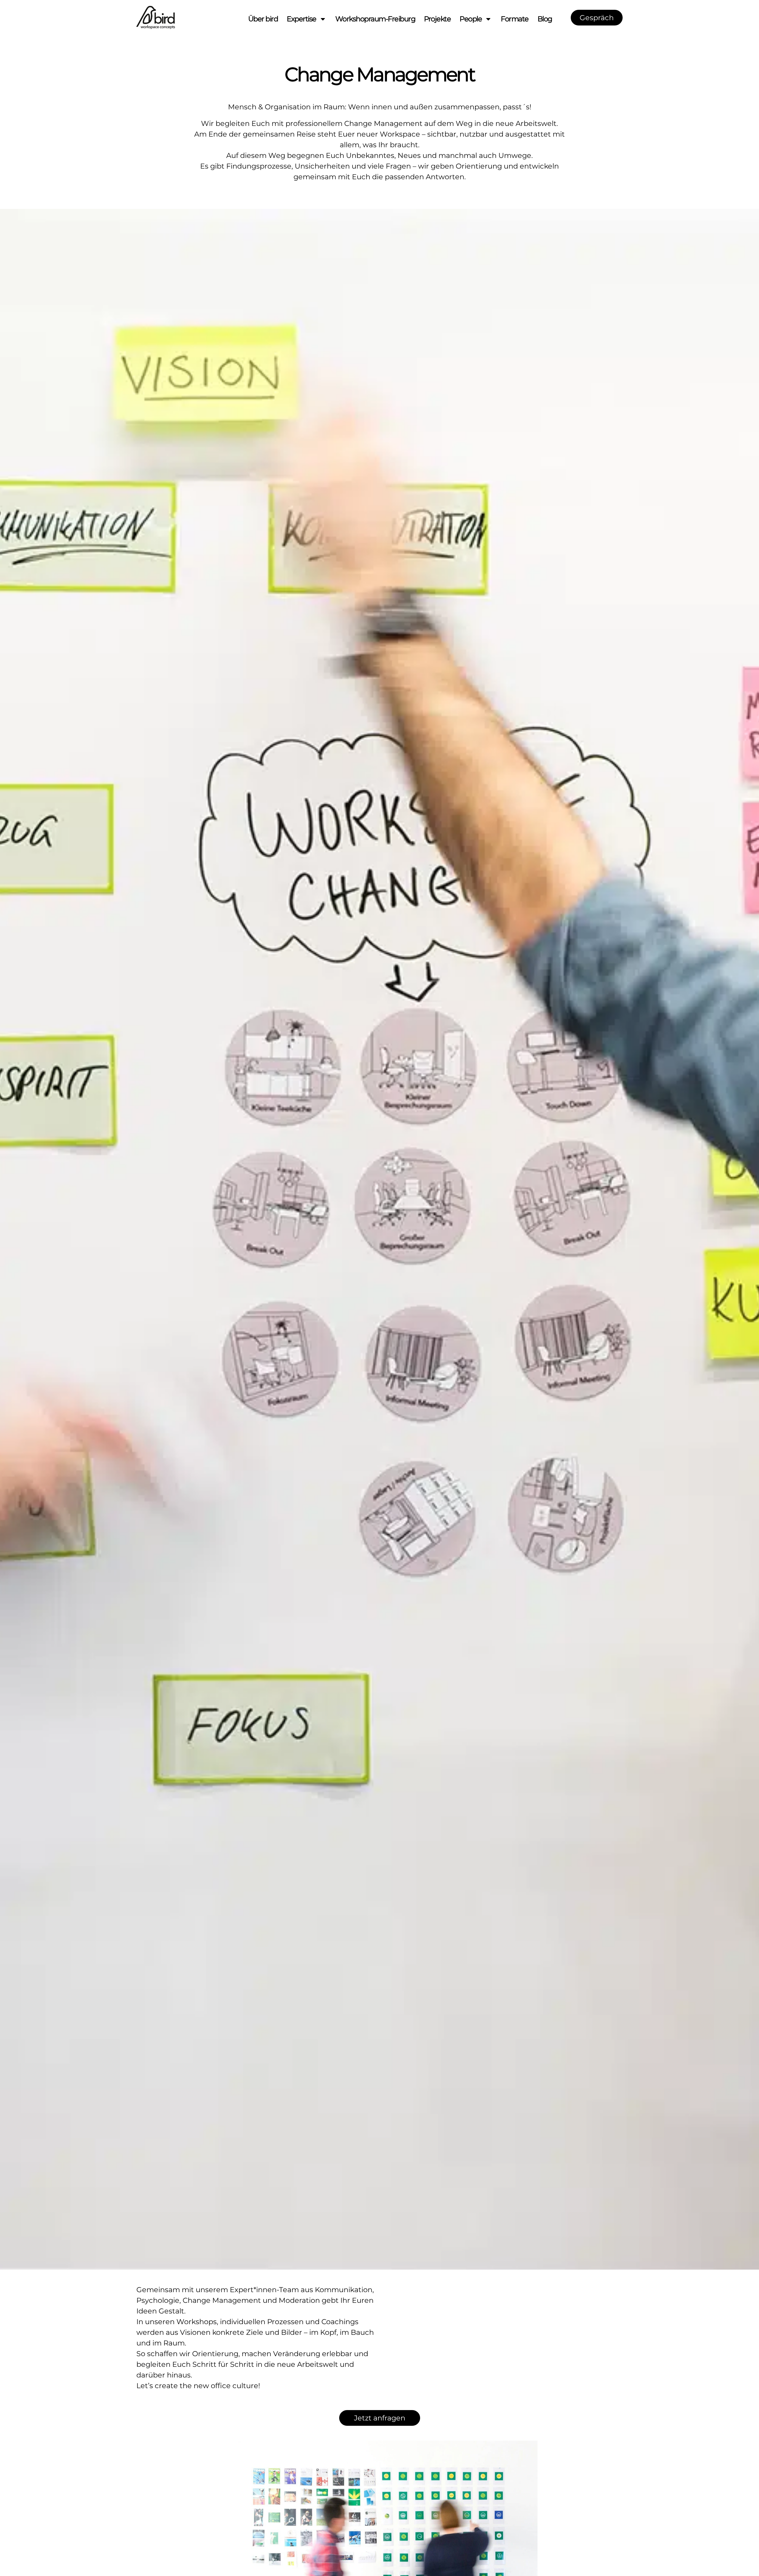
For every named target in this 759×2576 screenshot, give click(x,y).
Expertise (302, 19)
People (471, 19)
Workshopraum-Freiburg (375, 19)
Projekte (437, 19)
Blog (545, 19)
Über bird (263, 19)
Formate (515, 19)
